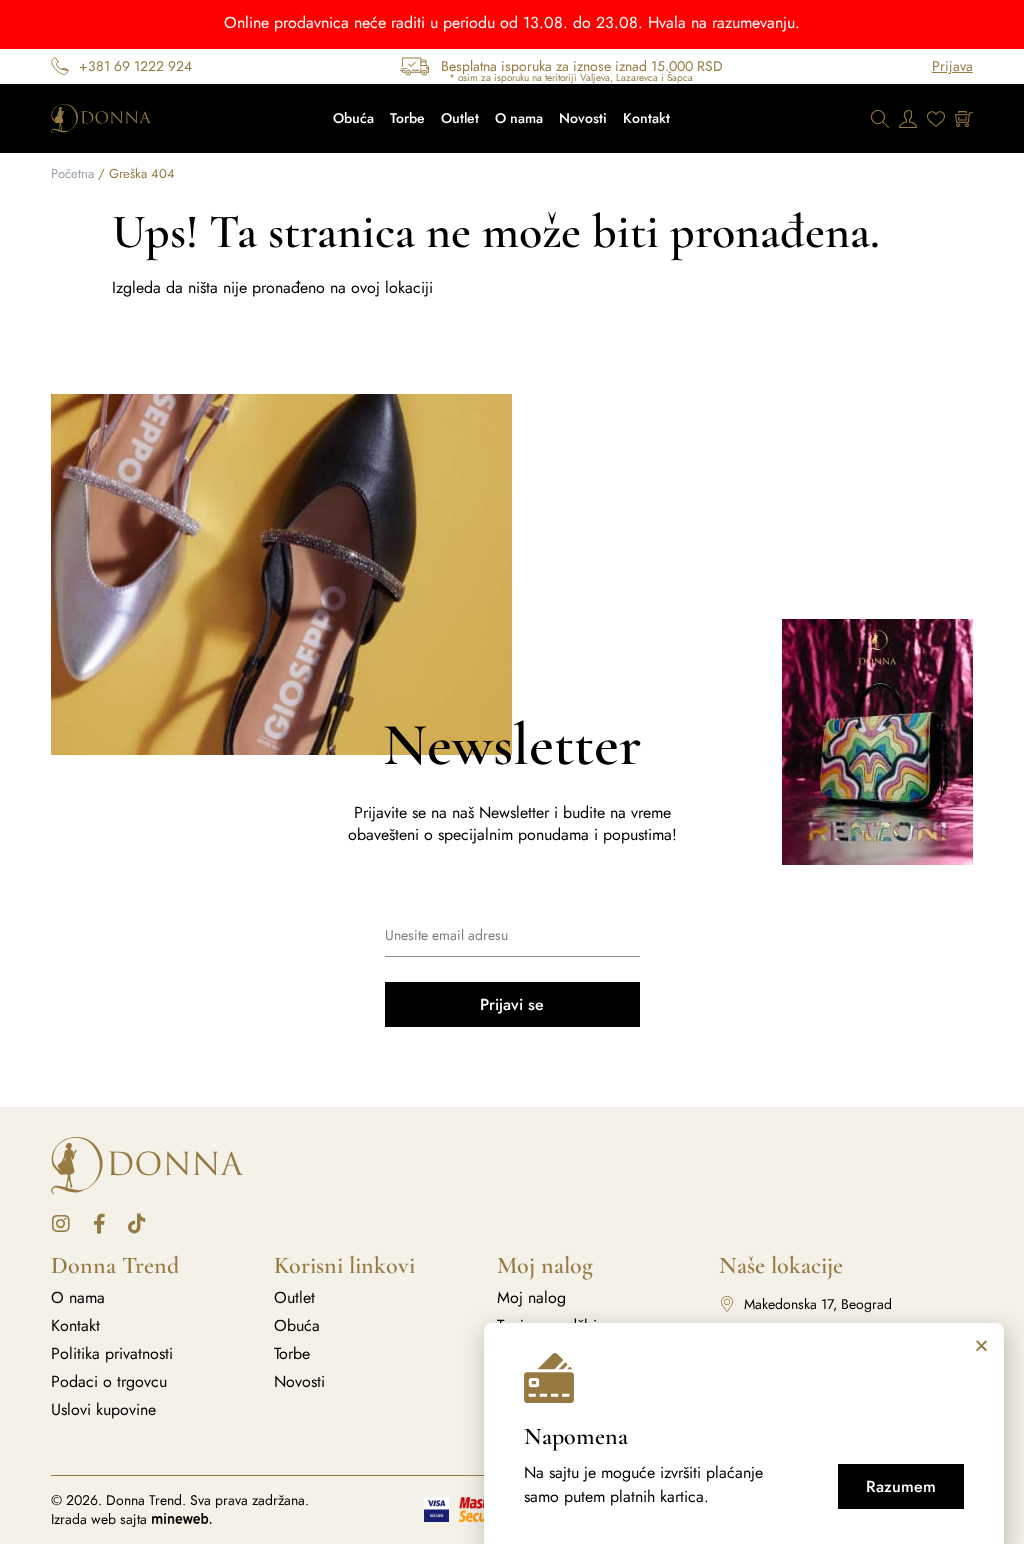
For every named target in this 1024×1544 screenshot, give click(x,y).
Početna (72, 173)
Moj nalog (531, 1298)
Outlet (460, 118)
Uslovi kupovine (103, 1410)
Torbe (407, 118)
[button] (981, 1345)
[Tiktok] (137, 1224)
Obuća (353, 118)
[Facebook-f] (99, 1224)
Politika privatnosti (112, 1354)
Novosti (583, 118)
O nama (519, 118)
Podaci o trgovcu (109, 1382)
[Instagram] (61, 1224)
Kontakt (646, 118)
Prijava (952, 66)
